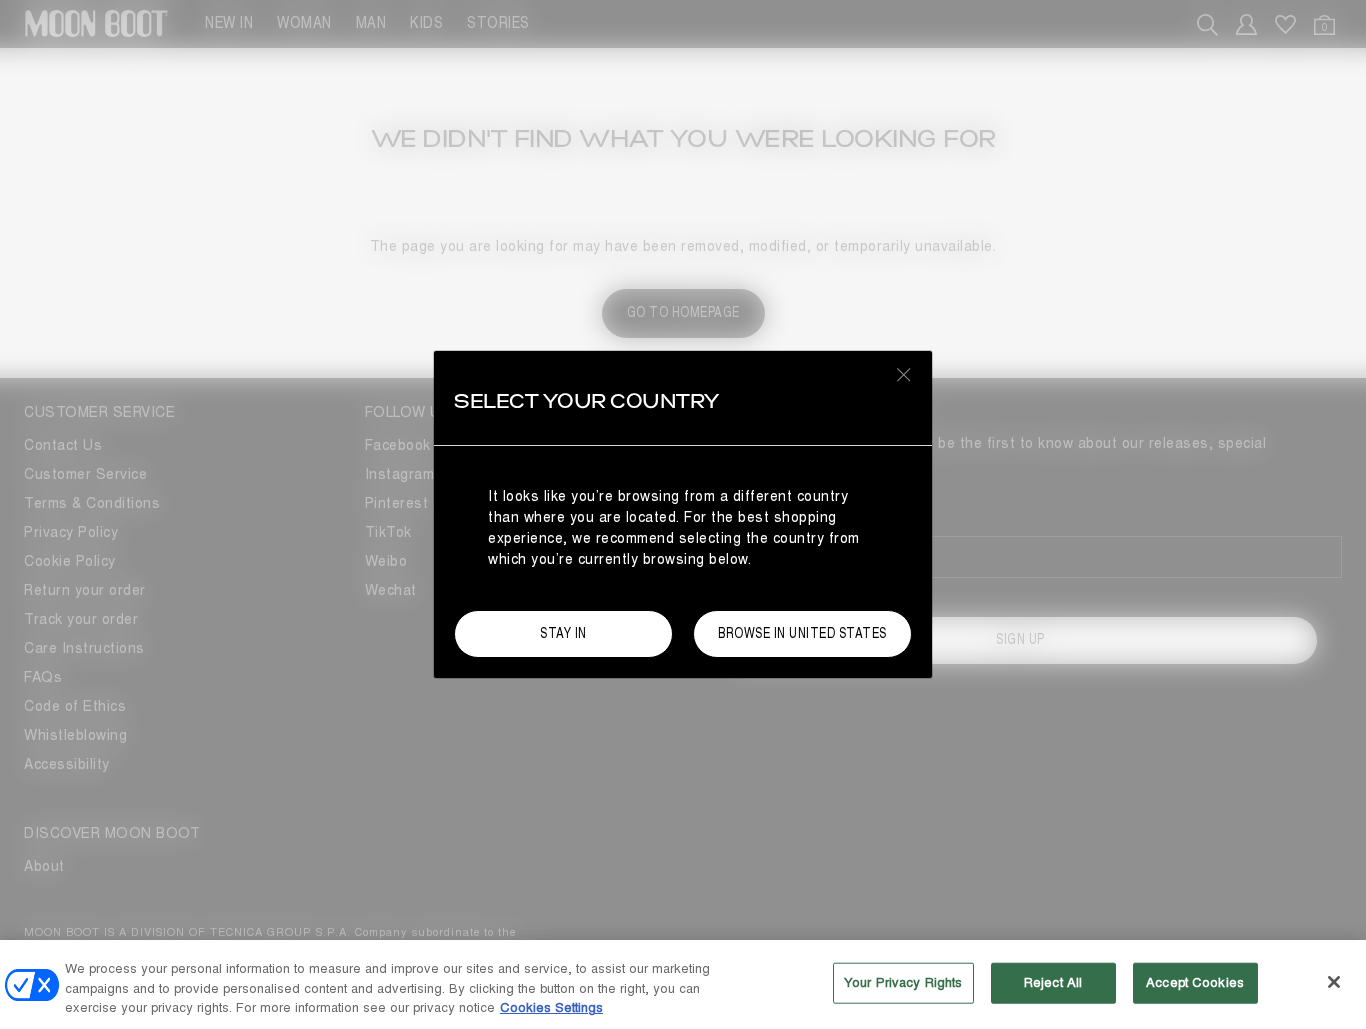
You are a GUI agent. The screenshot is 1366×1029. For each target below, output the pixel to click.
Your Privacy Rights (903, 982)
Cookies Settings (551, 1008)
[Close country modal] (904, 374)
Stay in (563, 633)
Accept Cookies (1195, 982)
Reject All (1053, 982)
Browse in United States (802, 633)
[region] (683, 984)
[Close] (1334, 982)
